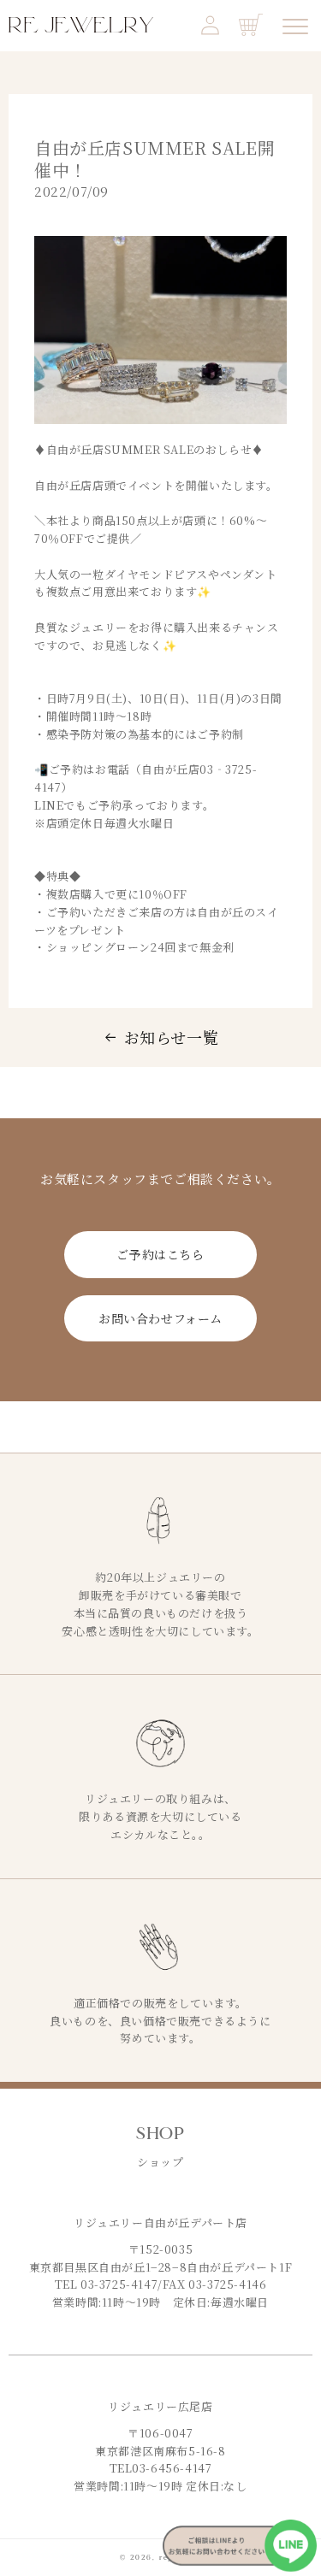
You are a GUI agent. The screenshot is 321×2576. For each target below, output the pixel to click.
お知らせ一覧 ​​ (172, 1037)
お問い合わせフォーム (160, 1318)
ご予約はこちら (160, 1254)
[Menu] (295, 27)
